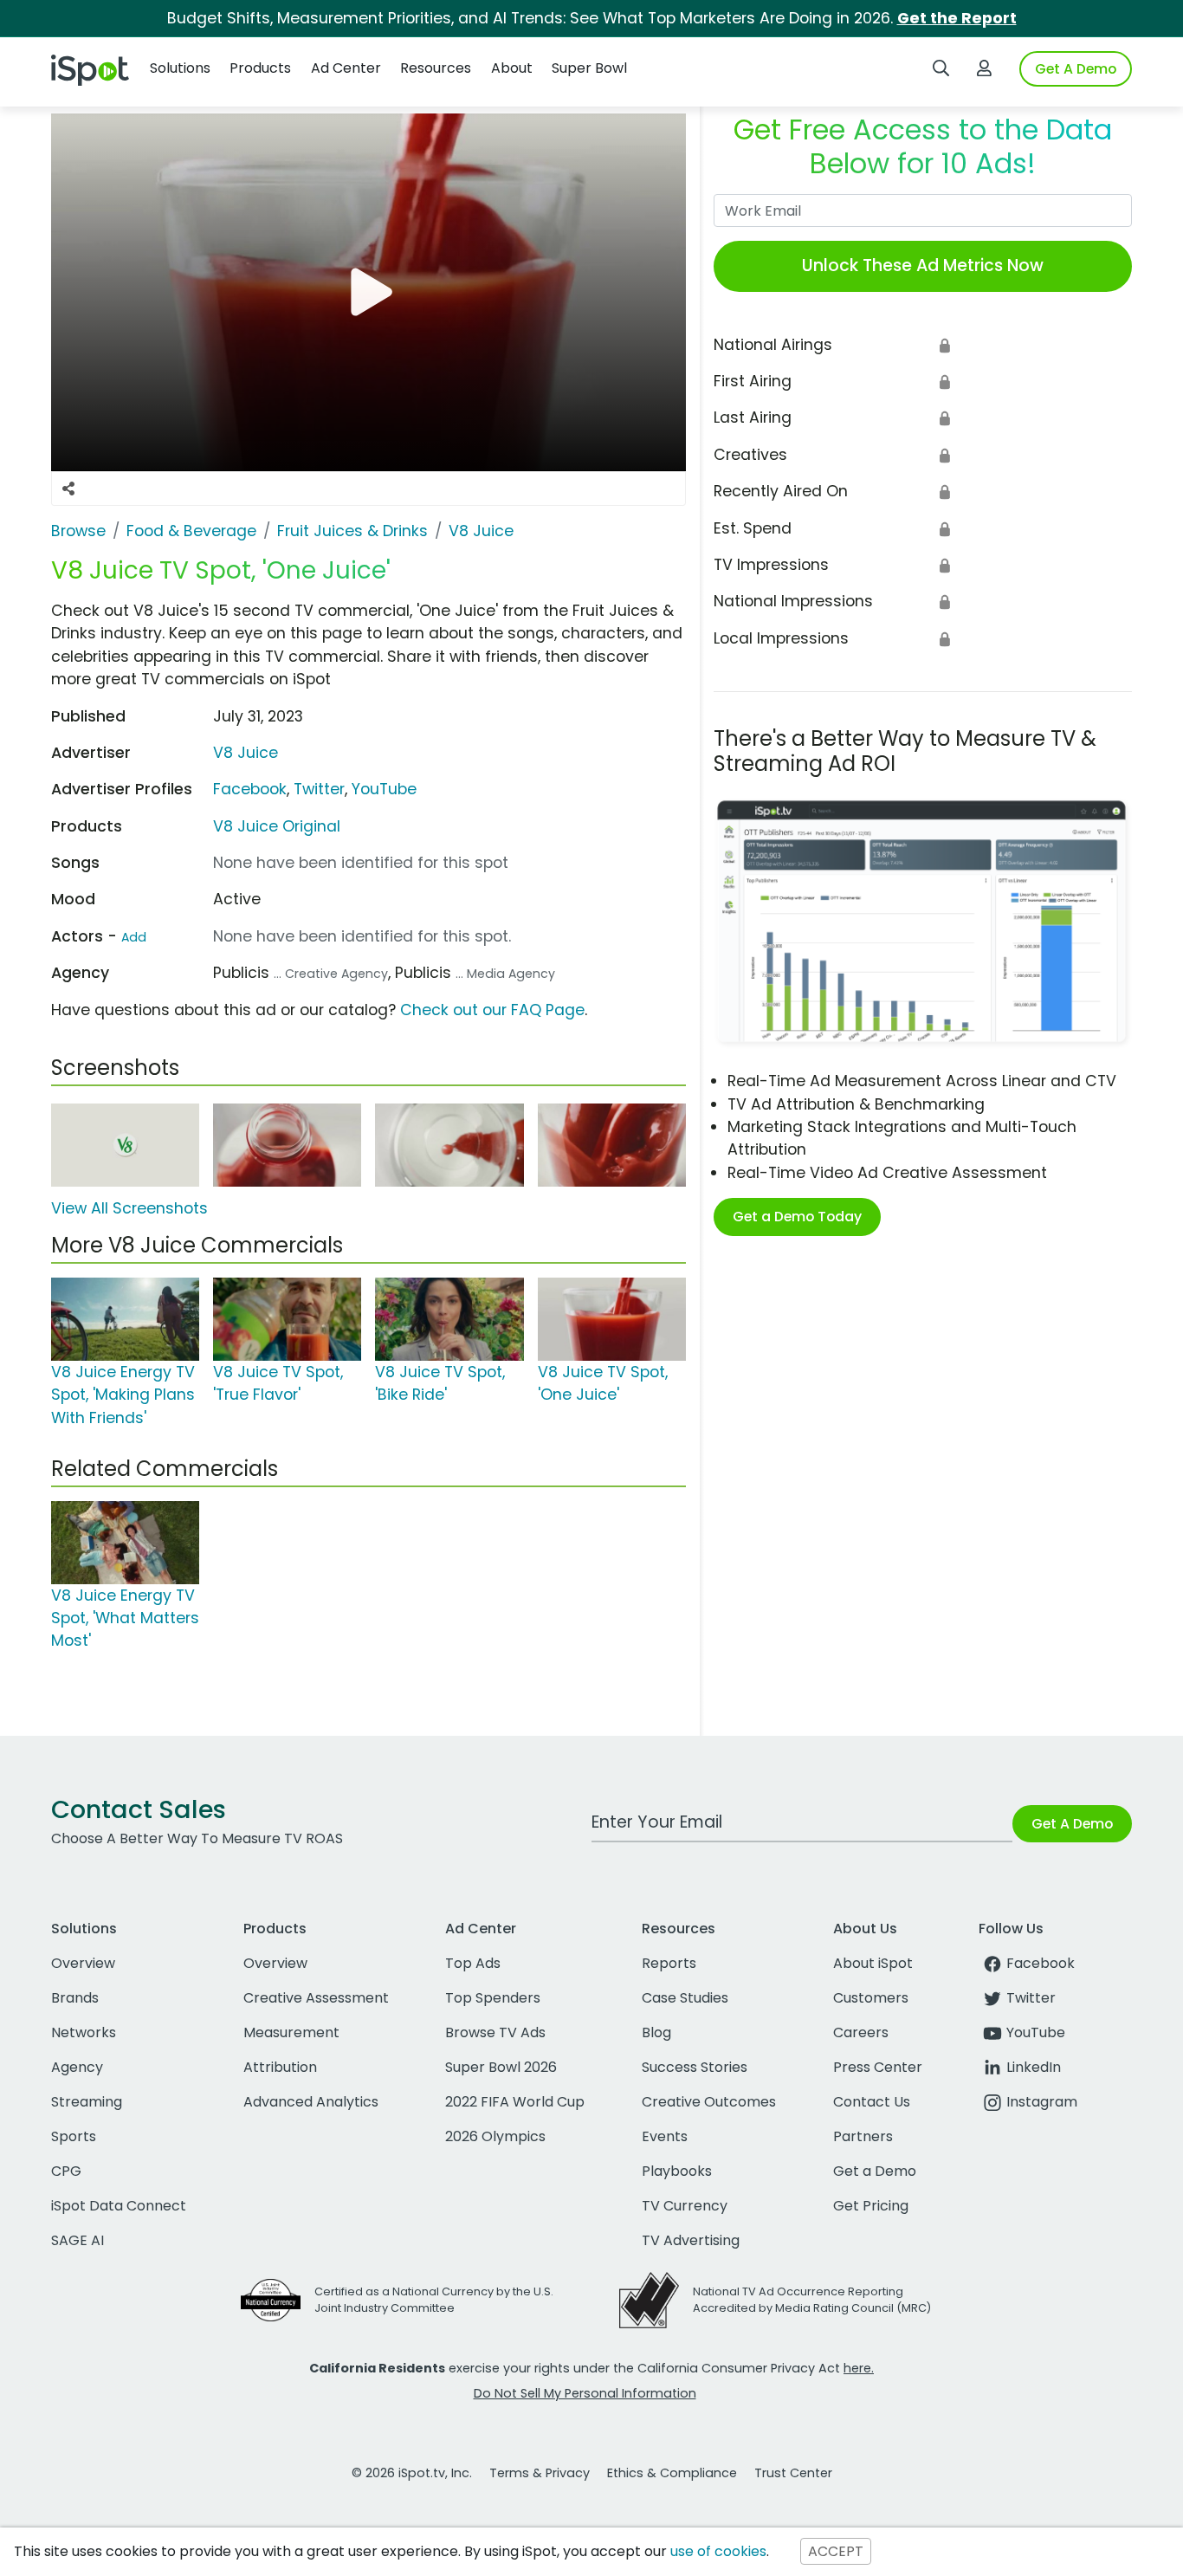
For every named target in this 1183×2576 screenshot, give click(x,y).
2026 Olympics (495, 2136)
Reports (669, 1963)
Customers (871, 1998)
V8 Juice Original (277, 826)
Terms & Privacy (540, 2473)
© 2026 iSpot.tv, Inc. (412, 2473)
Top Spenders (493, 1998)
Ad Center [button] (346, 68)
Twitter (319, 789)
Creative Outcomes (709, 2102)
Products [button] (260, 68)
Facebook (250, 789)
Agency (77, 2067)
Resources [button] (436, 68)
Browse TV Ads (495, 2032)
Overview (83, 1963)
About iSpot (873, 1963)
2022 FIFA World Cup (515, 2102)
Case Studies (685, 1998)
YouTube (384, 789)
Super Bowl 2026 (501, 2067)
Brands (75, 1998)
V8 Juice (246, 753)
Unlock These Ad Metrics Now (923, 265)
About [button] (512, 68)
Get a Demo (875, 2171)
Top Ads (473, 1963)
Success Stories (695, 2067)
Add (134, 937)
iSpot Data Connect (119, 2206)
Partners (863, 2136)
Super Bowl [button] (589, 68)
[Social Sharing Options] (68, 489)
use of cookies (718, 2551)
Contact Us (872, 2102)
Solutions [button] (180, 68)
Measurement (291, 2032)
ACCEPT (836, 2551)
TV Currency (685, 2206)
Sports (74, 2136)
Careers (861, 2032)
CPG (66, 2171)
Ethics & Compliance (672, 2473)
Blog (656, 2032)
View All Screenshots (129, 1208)
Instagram (1042, 2102)
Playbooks (677, 2171)
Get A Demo (1076, 69)
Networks (84, 2032)
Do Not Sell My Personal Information (585, 2393)
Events (665, 2136)
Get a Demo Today (797, 1217)
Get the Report (957, 18)
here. (859, 2368)
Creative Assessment (316, 1998)
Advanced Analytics (311, 2102)
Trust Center (793, 2473)
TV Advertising (691, 2240)
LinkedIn (1034, 2067)
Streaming (87, 2102)
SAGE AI (78, 2240)
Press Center (878, 2067)
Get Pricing (871, 2206)
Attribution (280, 2067)
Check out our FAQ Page (492, 1010)
